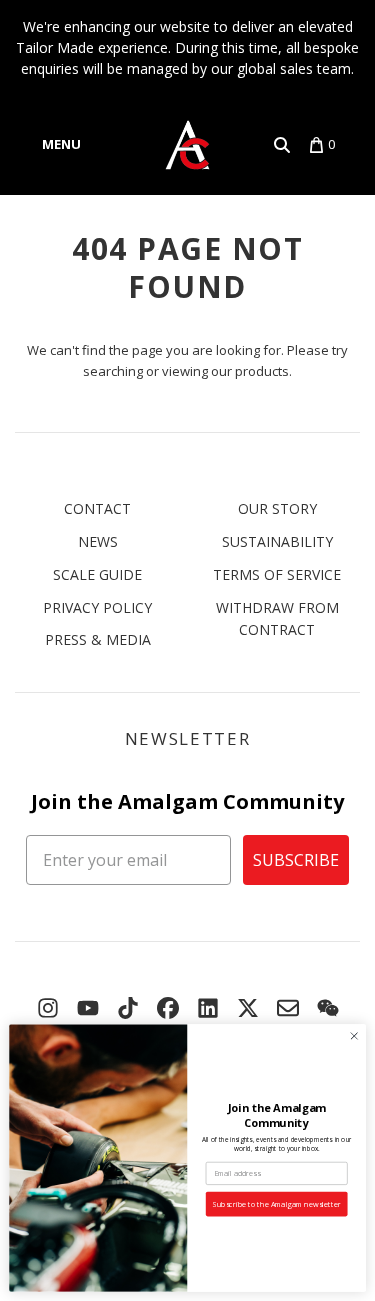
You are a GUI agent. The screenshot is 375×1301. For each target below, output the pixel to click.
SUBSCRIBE (296, 860)
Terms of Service (277, 574)
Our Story (277, 508)
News (98, 541)
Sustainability (277, 541)
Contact (97, 508)
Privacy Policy (97, 607)
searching (113, 371)
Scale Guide (97, 574)
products (262, 371)
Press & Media (98, 639)
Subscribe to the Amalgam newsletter (276, 1204)
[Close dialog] (354, 1036)
